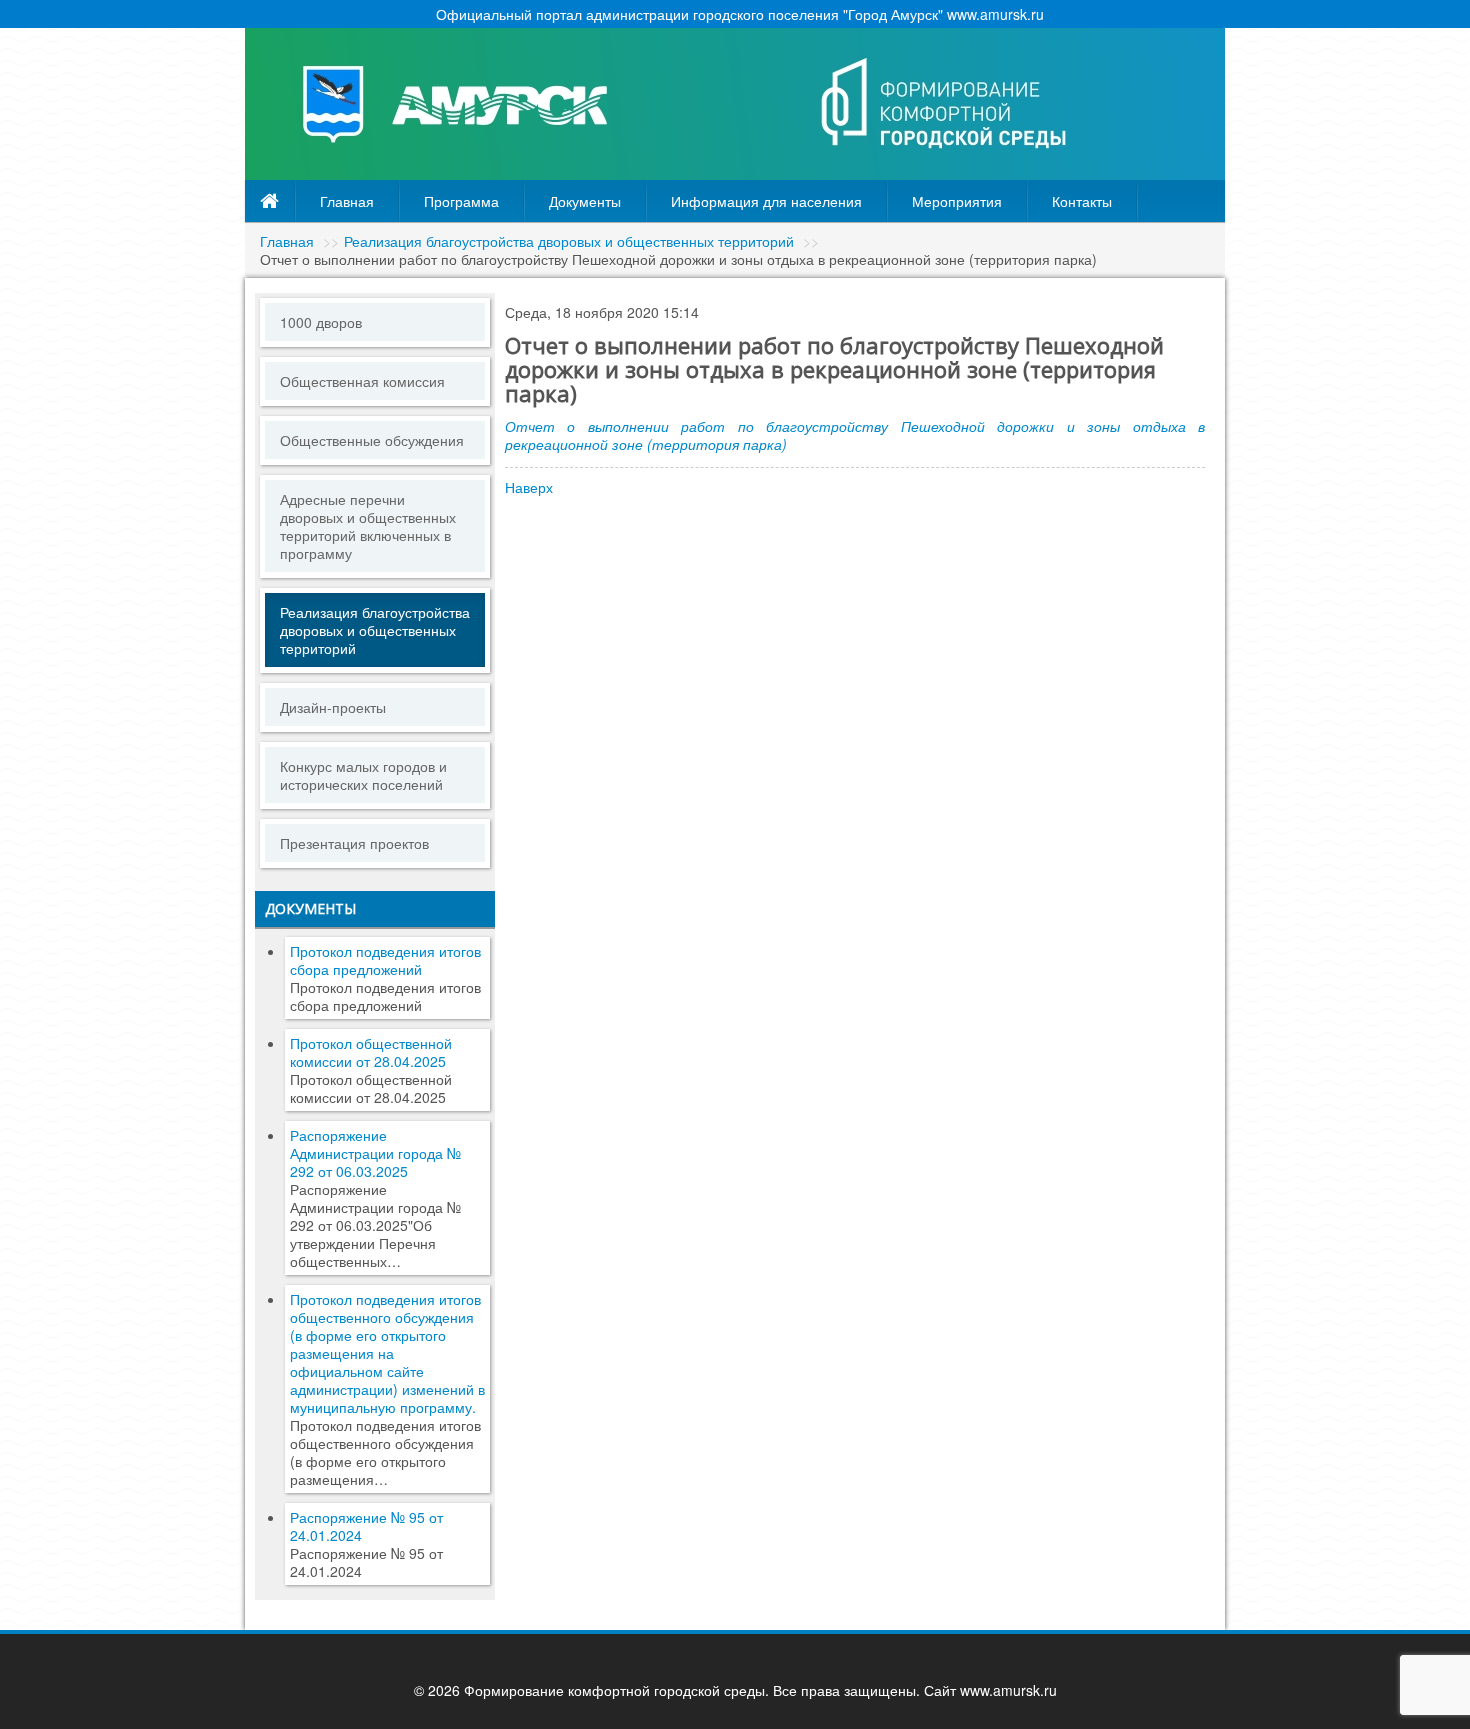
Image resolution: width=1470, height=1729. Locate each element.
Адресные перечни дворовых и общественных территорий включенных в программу (368, 526)
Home (270, 201)
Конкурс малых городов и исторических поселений (363, 775)
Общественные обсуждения (372, 440)
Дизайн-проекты (333, 707)
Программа (461, 201)
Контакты (1082, 201)
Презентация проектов (354, 843)
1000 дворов (321, 322)
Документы (585, 201)
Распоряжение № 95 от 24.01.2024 (366, 1526)
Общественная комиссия (362, 381)
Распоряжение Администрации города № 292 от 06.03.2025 (375, 1153)
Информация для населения (766, 201)
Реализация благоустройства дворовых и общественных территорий (569, 241)
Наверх (529, 487)
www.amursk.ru (1008, 1690)
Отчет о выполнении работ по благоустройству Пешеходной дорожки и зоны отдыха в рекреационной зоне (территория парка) (855, 435)
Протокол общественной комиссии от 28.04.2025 (371, 1052)
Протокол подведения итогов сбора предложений (385, 960)
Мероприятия (957, 201)
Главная (347, 201)
